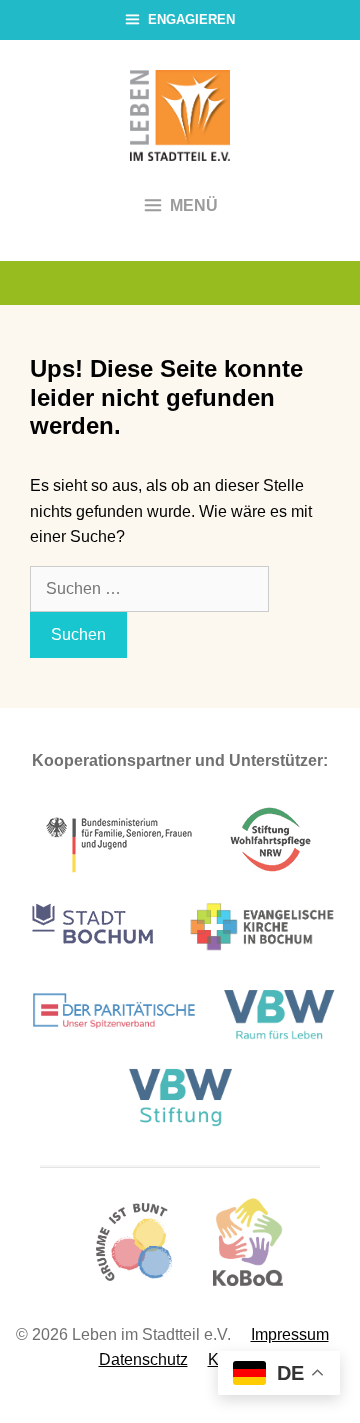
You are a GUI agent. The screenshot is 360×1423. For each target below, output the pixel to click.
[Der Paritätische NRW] (114, 1042)
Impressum (290, 1334)
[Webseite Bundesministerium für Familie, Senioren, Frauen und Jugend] (120, 872)
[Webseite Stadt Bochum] (92, 959)
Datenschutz (143, 1359)
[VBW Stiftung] (180, 1122)
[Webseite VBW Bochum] (283, 1042)
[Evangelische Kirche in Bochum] (262, 959)
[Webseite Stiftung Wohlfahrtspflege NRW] (271, 872)
